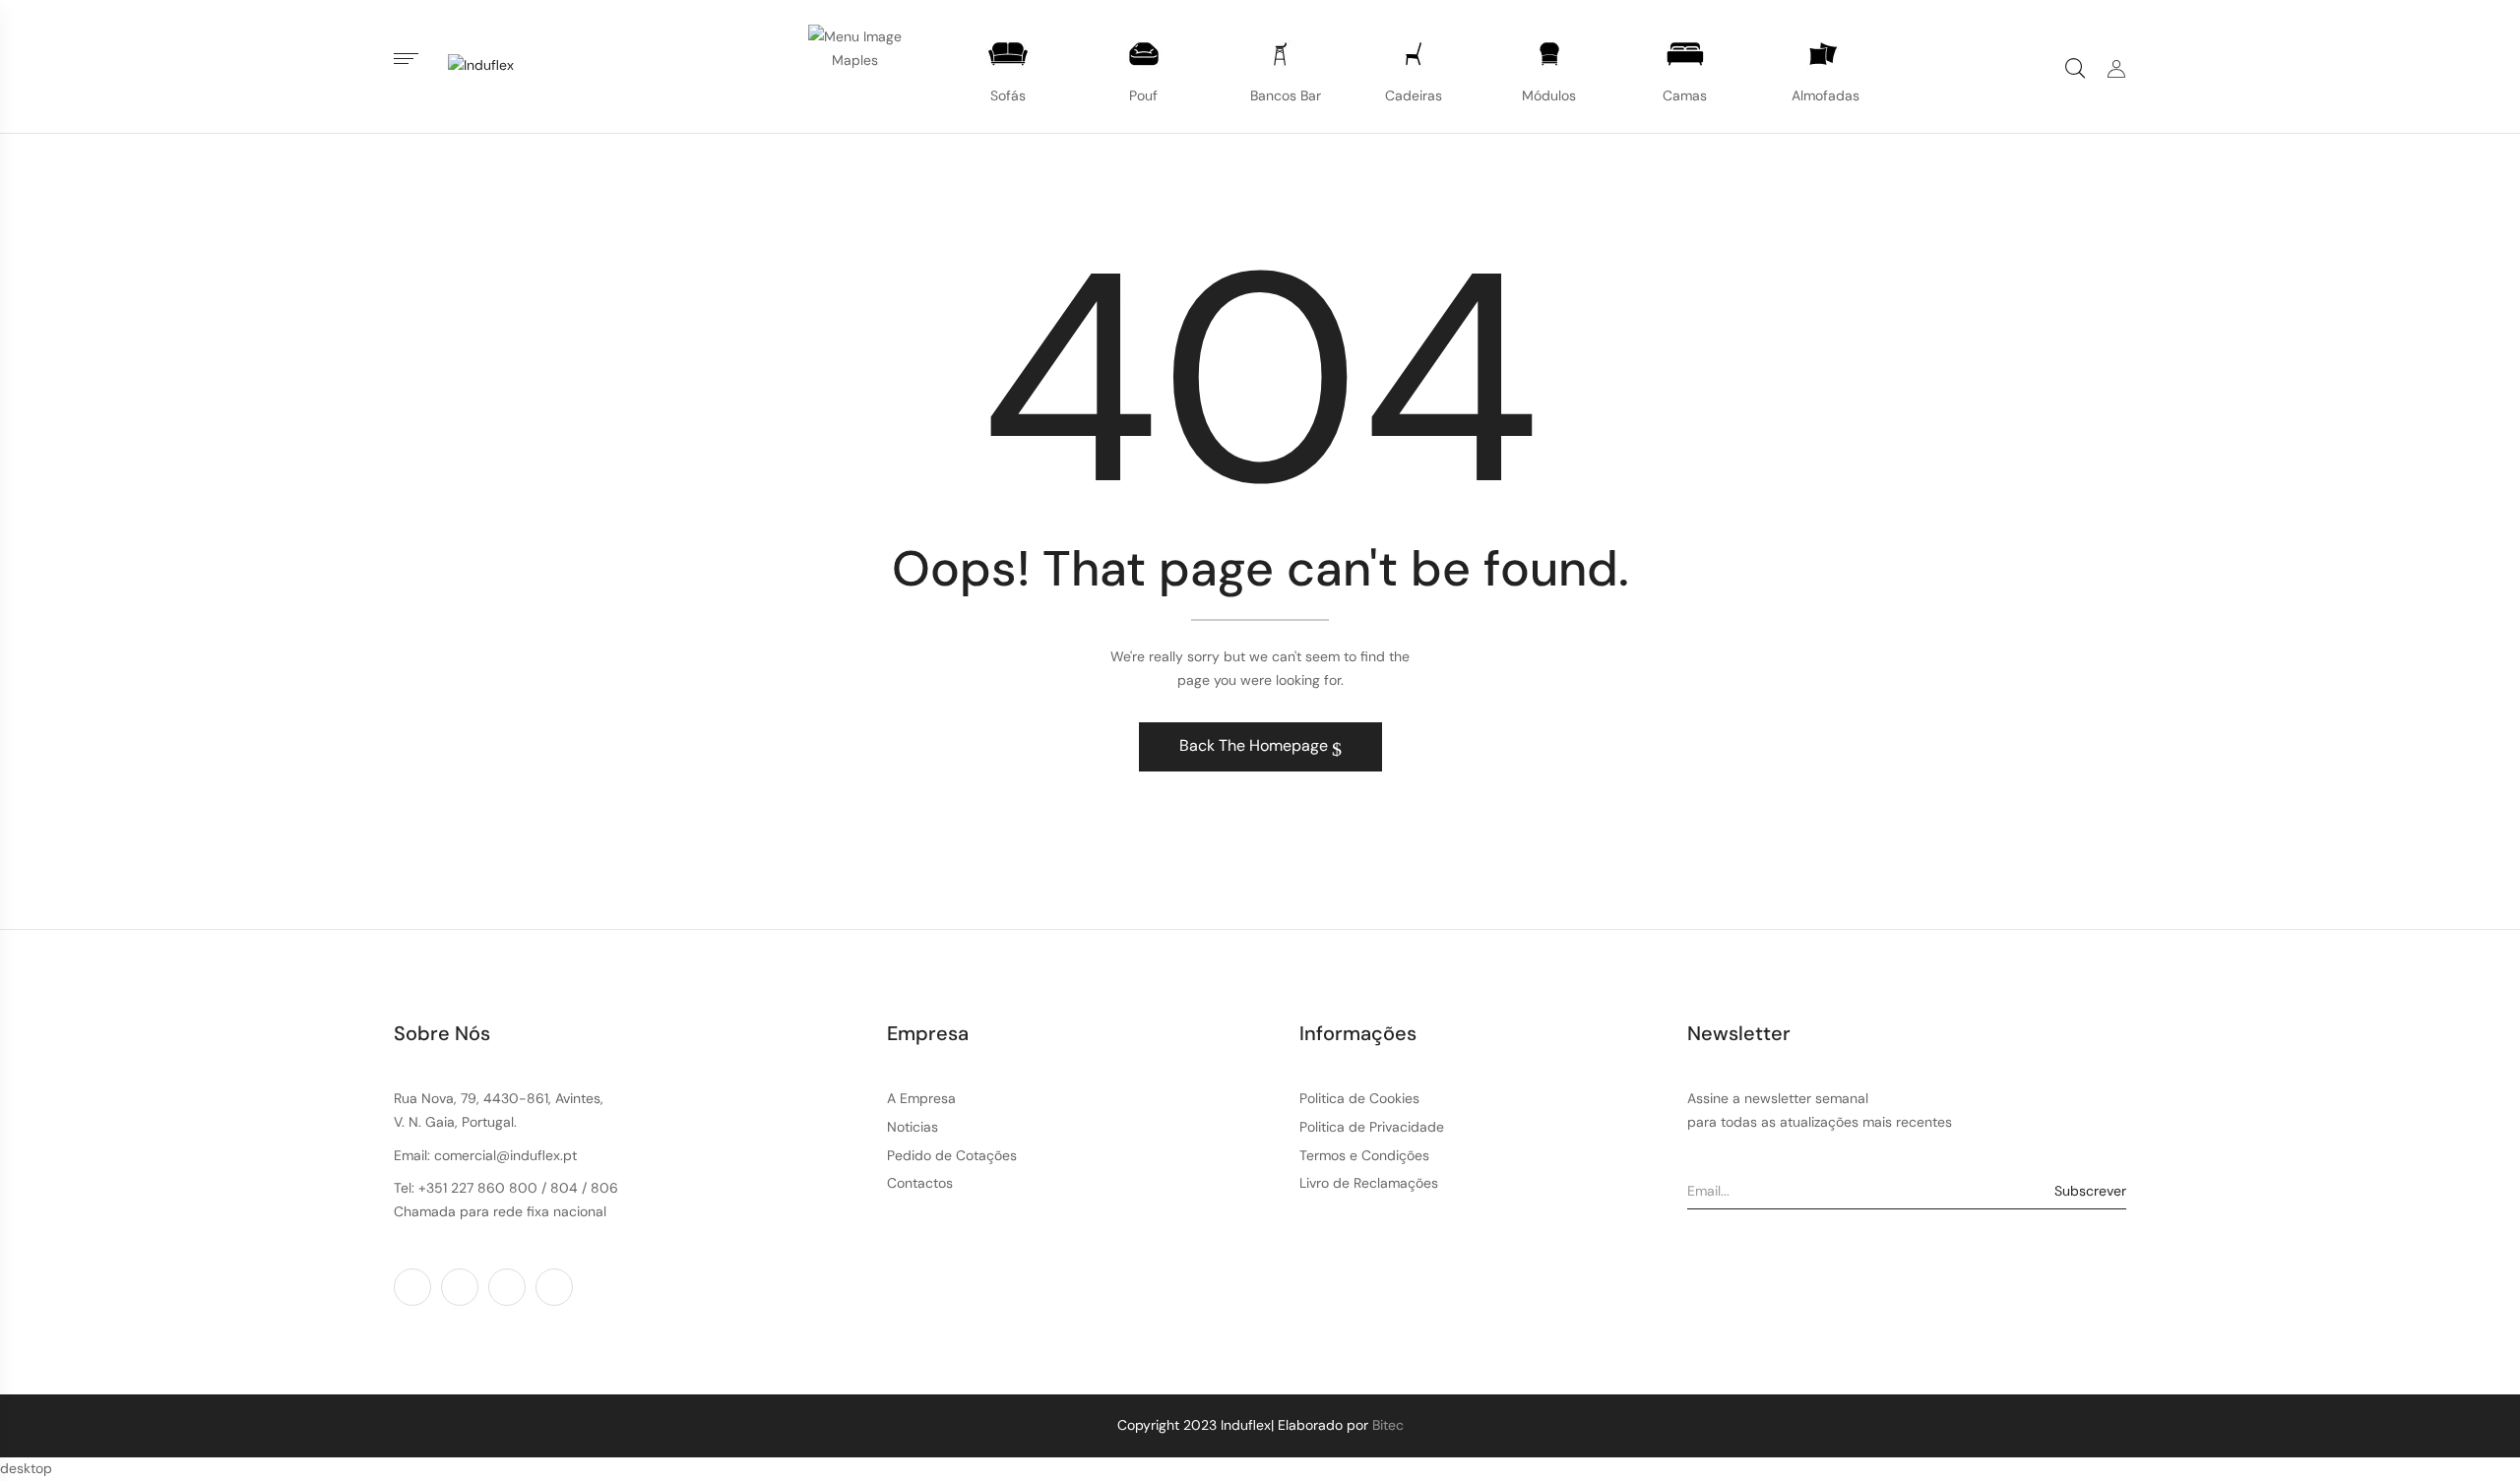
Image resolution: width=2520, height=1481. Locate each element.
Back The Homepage (1256, 745)
